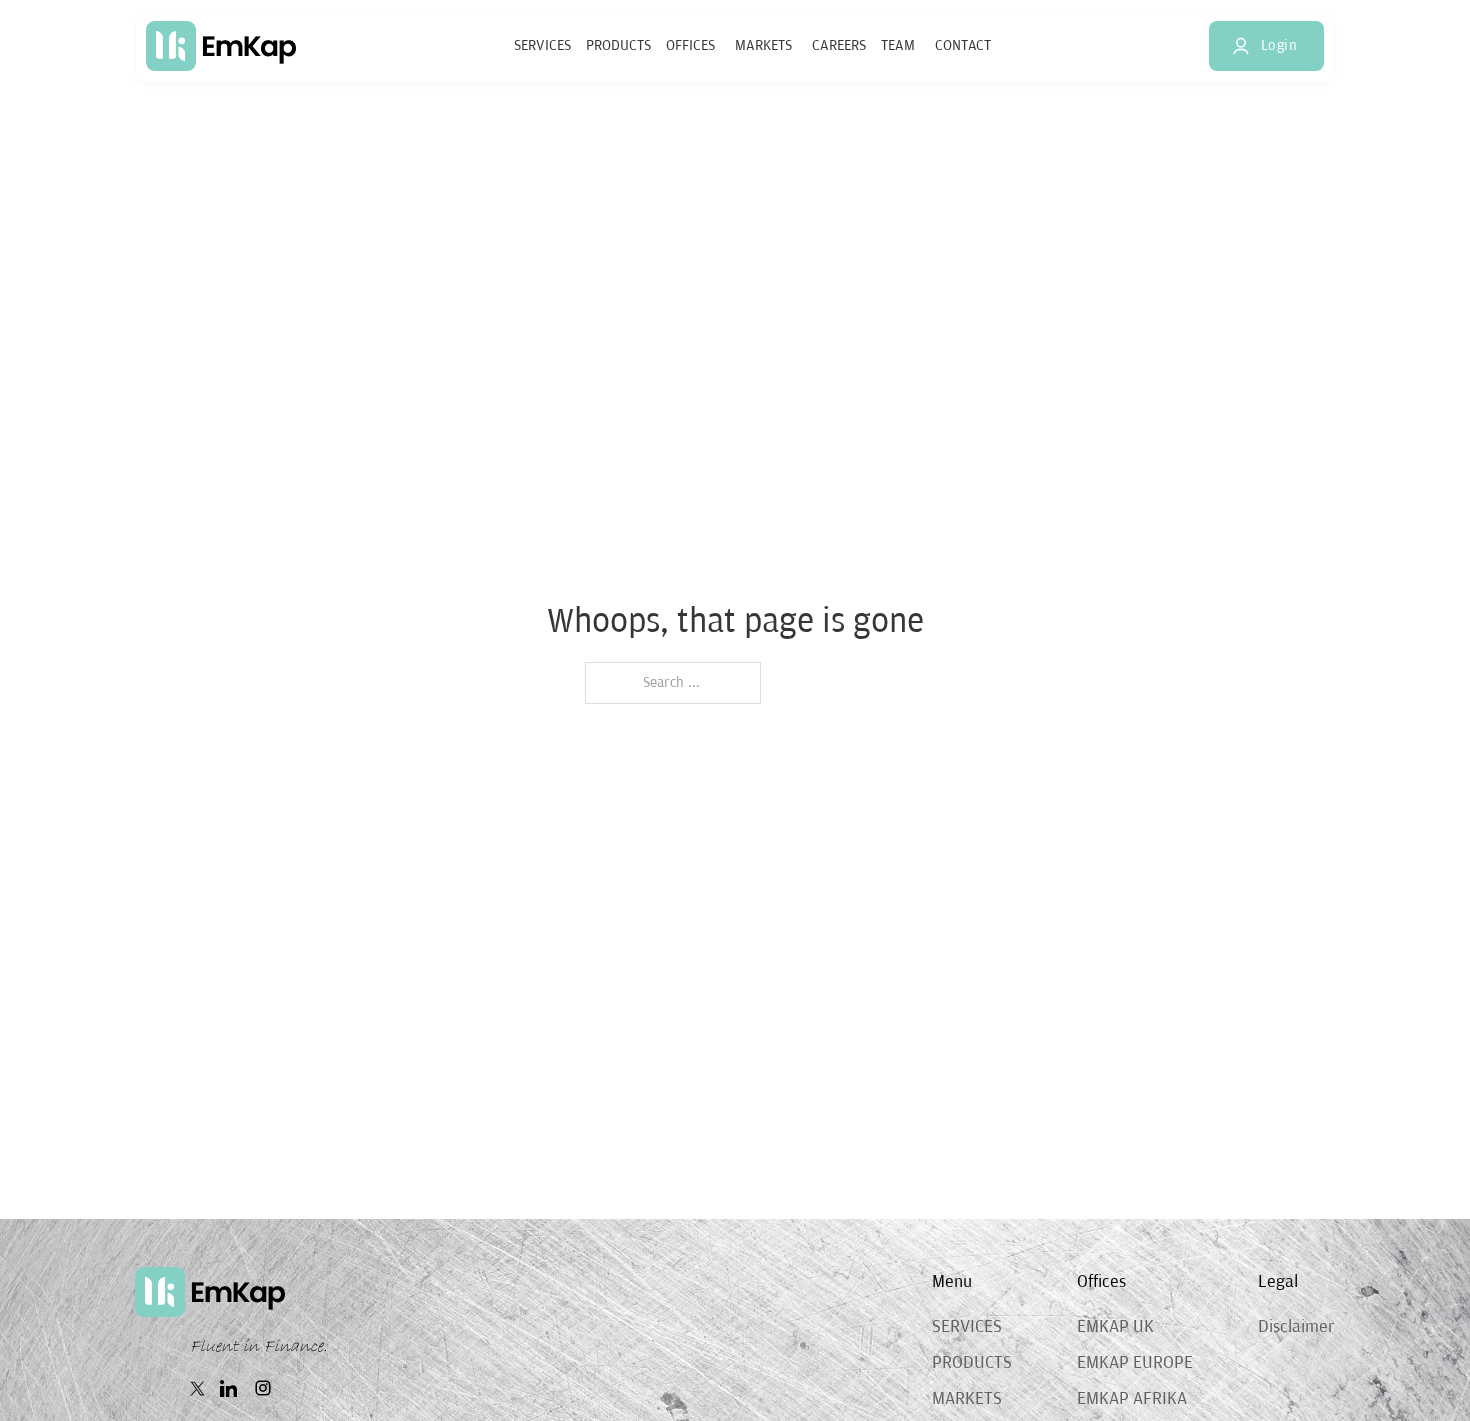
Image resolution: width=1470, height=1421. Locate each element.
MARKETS (967, 1399)
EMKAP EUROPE (1135, 1363)
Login (1279, 45)
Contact (963, 45)
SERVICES (967, 1327)
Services (542, 45)
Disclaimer (1296, 1327)
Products (618, 45)
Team (898, 45)
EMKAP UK (1115, 1327)
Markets (763, 45)
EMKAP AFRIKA (1132, 1399)
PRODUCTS (972, 1363)
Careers (839, 45)
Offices (690, 45)
